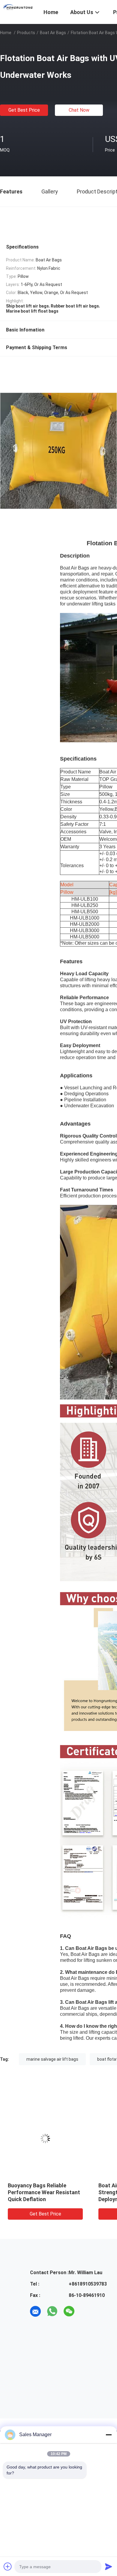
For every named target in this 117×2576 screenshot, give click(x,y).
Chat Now (79, 110)
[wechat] (69, 2311)
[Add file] (8, 2566)
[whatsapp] (52, 2311)
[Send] (109, 2566)
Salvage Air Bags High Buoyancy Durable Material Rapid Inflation (41, 2192)
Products (26, 33)
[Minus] (109, 2435)
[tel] (86, 2311)
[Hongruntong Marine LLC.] (18, 7)
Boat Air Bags (53, 33)
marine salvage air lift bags (52, 2059)
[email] (35, 2311)
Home (6, 33)
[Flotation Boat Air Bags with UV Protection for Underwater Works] (45, 2139)
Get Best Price (24, 110)
